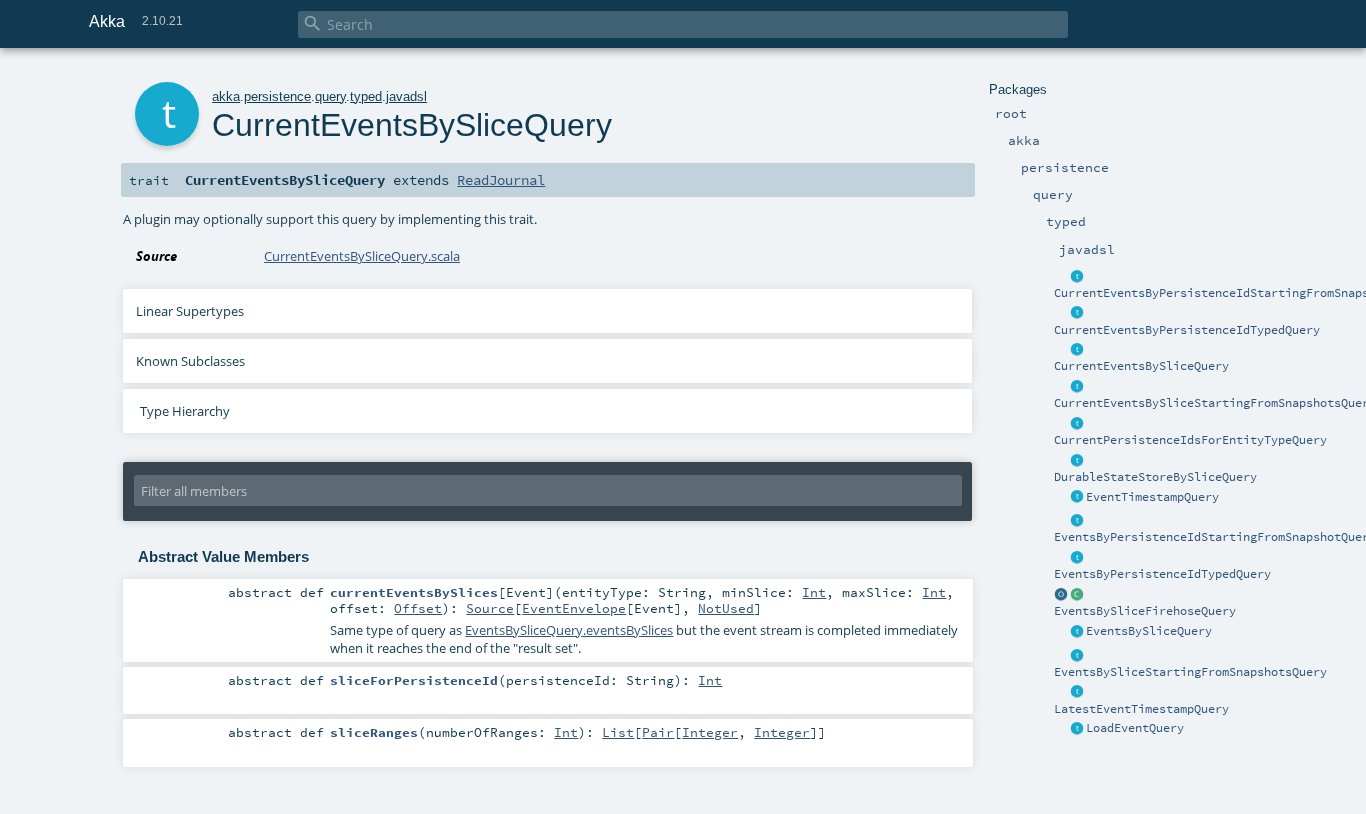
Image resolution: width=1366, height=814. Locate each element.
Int (814, 592)
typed (366, 96)
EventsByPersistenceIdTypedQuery (1162, 574)
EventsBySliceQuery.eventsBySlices (569, 630)
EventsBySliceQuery (1149, 631)
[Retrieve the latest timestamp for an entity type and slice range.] (1077, 693)
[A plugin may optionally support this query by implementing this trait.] (1077, 277)
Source (490, 608)
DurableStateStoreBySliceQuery (1155, 477)
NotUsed (726, 608)
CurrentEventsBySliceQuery (1141, 366)
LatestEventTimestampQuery (1141, 709)
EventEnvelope (574, 608)
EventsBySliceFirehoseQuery (1145, 611)
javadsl (406, 96)
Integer (710, 732)
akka (226, 96)
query (330, 96)
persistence (277, 96)
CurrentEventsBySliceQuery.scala (362, 256)
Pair (658, 732)
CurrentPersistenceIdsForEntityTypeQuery (1190, 440)
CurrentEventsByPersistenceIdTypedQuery (1187, 330)
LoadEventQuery (1135, 728)
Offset (418, 608)
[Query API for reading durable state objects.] (1077, 461)
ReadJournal (501, 180)
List (618, 732)
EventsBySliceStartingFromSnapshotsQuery (1190, 672)
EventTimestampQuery (1152, 497)
